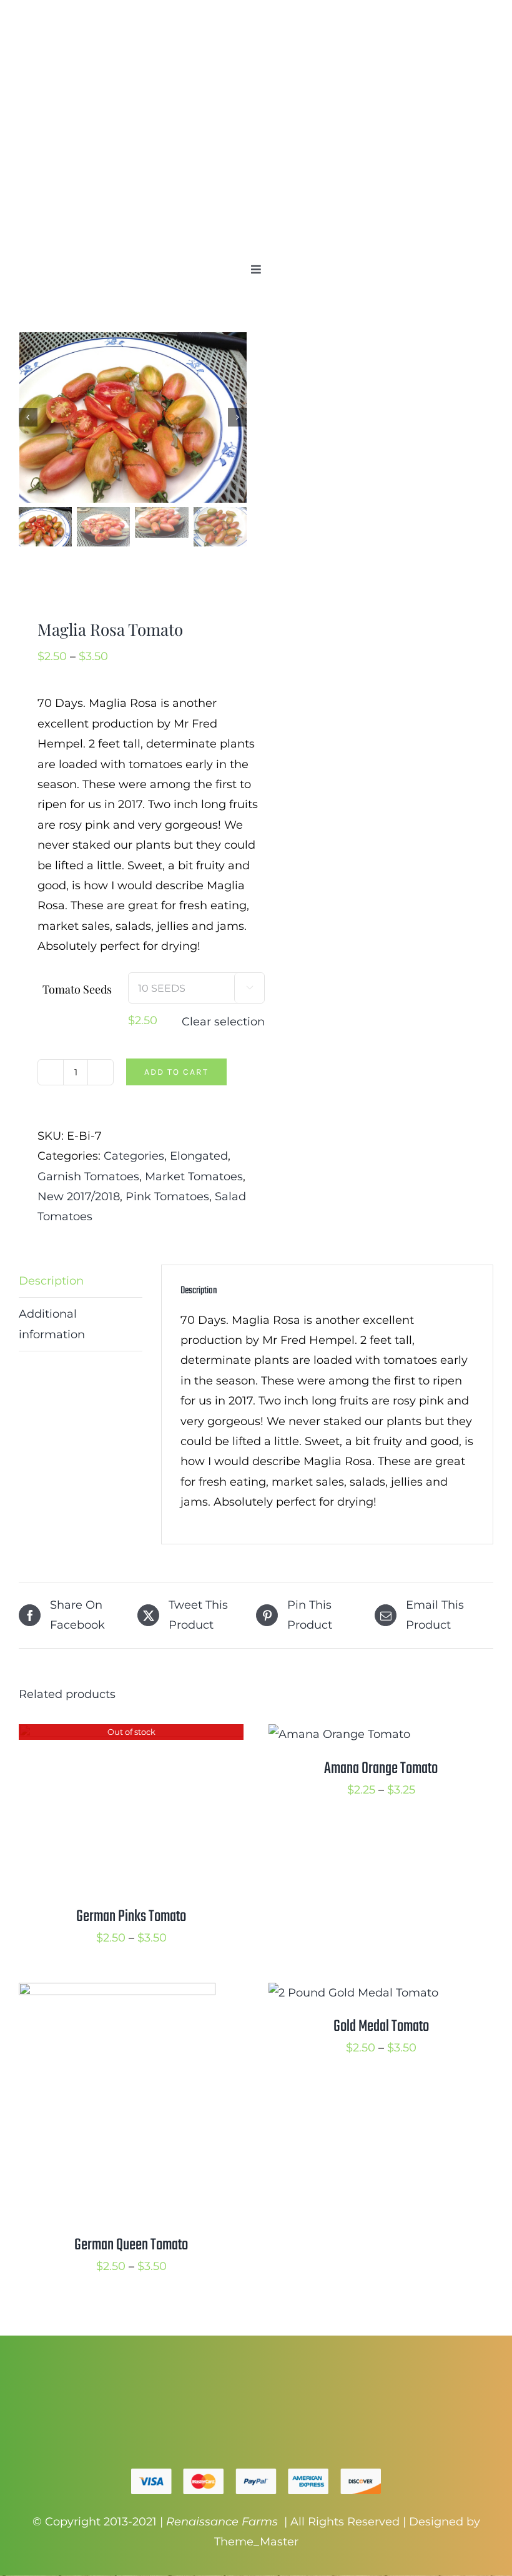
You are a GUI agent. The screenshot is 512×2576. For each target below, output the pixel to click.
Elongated (199, 1156)
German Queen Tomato (131, 2245)
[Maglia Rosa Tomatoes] (133, 417)
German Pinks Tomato (131, 1917)
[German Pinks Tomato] (131, 1734)
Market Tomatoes (194, 1177)
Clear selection (223, 1022)
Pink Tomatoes (167, 1197)
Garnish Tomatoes (88, 1177)
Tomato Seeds (77, 989)
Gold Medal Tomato (381, 2026)
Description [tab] (51, 1281)
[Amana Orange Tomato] (339, 1734)
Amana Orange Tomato (381, 1769)
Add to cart (176, 1072)
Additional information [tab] (52, 1324)
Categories (134, 1156)
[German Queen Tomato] (117, 1993)
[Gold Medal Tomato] (353, 1993)
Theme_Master (256, 2542)
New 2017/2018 (79, 1197)
